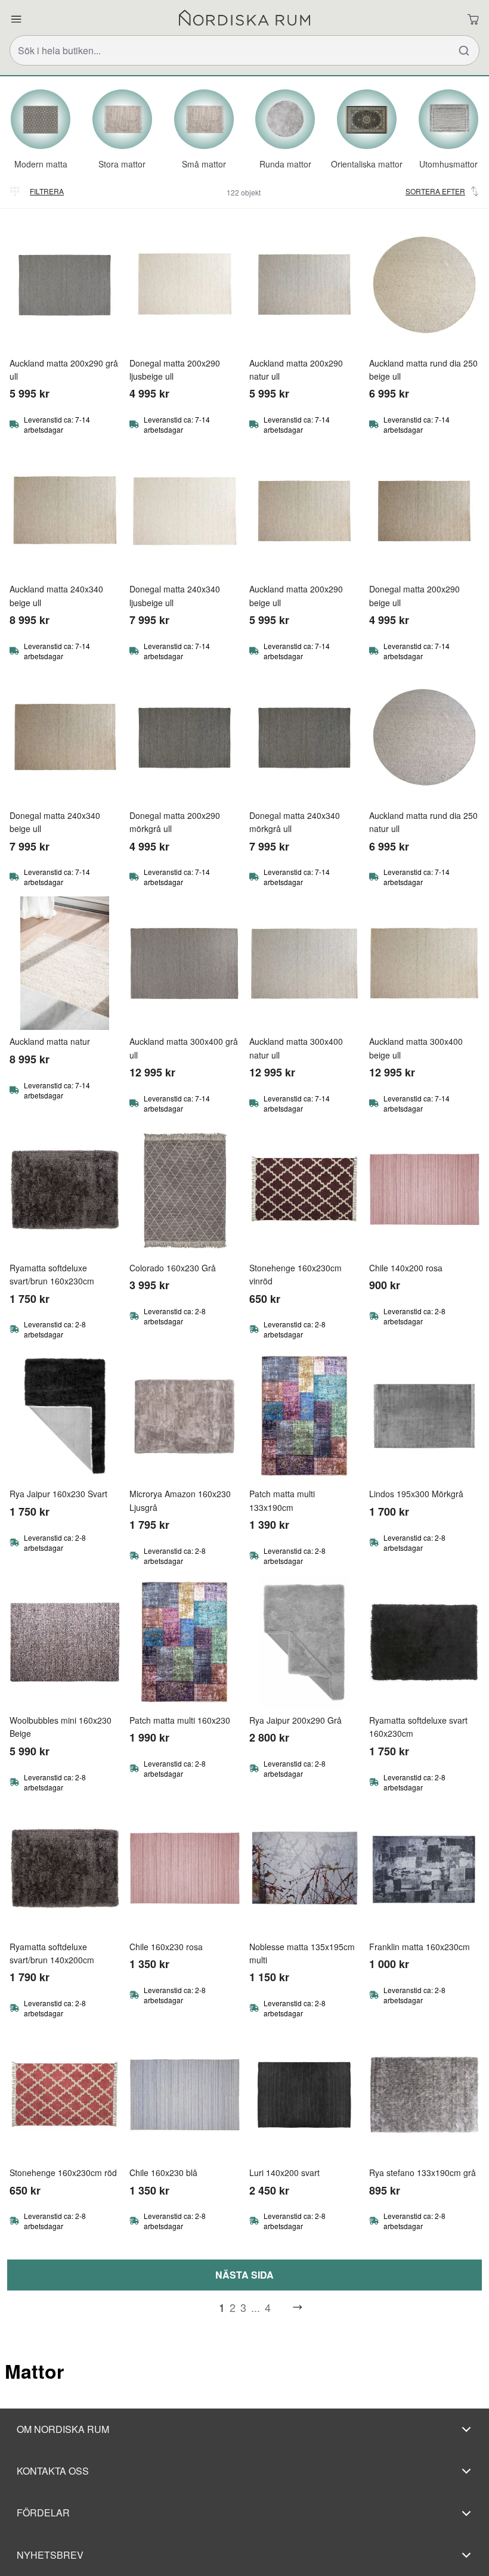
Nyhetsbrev (50, 2555)
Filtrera (47, 191)
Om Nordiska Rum (63, 2429)
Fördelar (43, 2513)
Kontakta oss (53, 2471)
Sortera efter (435, 191)
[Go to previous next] (298, 2307)
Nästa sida (244, 2275)
